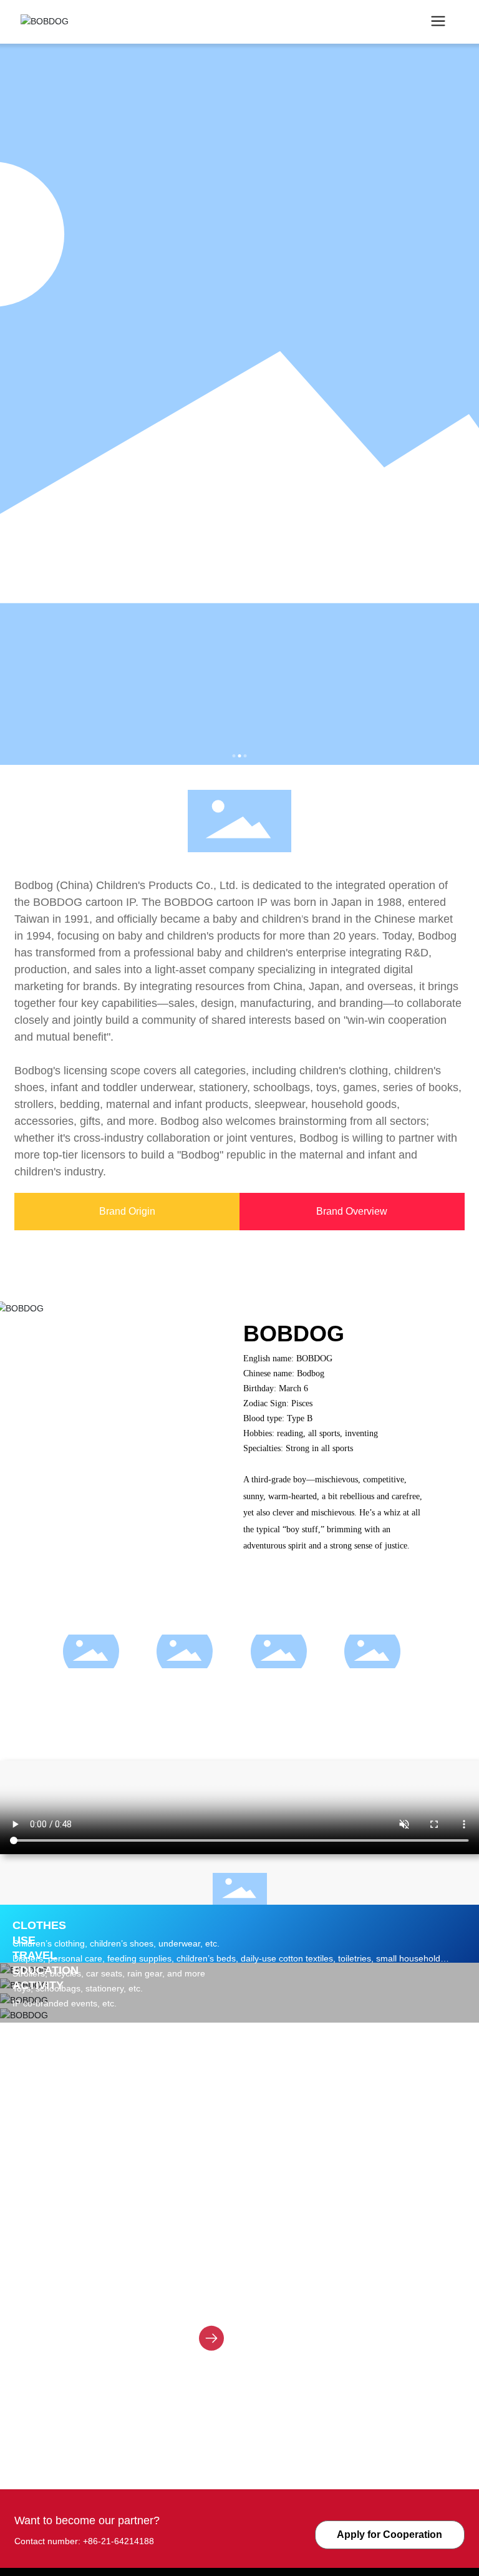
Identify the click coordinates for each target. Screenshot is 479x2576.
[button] (234, 756)
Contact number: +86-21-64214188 (84, 2541)
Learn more (253, 2310)
